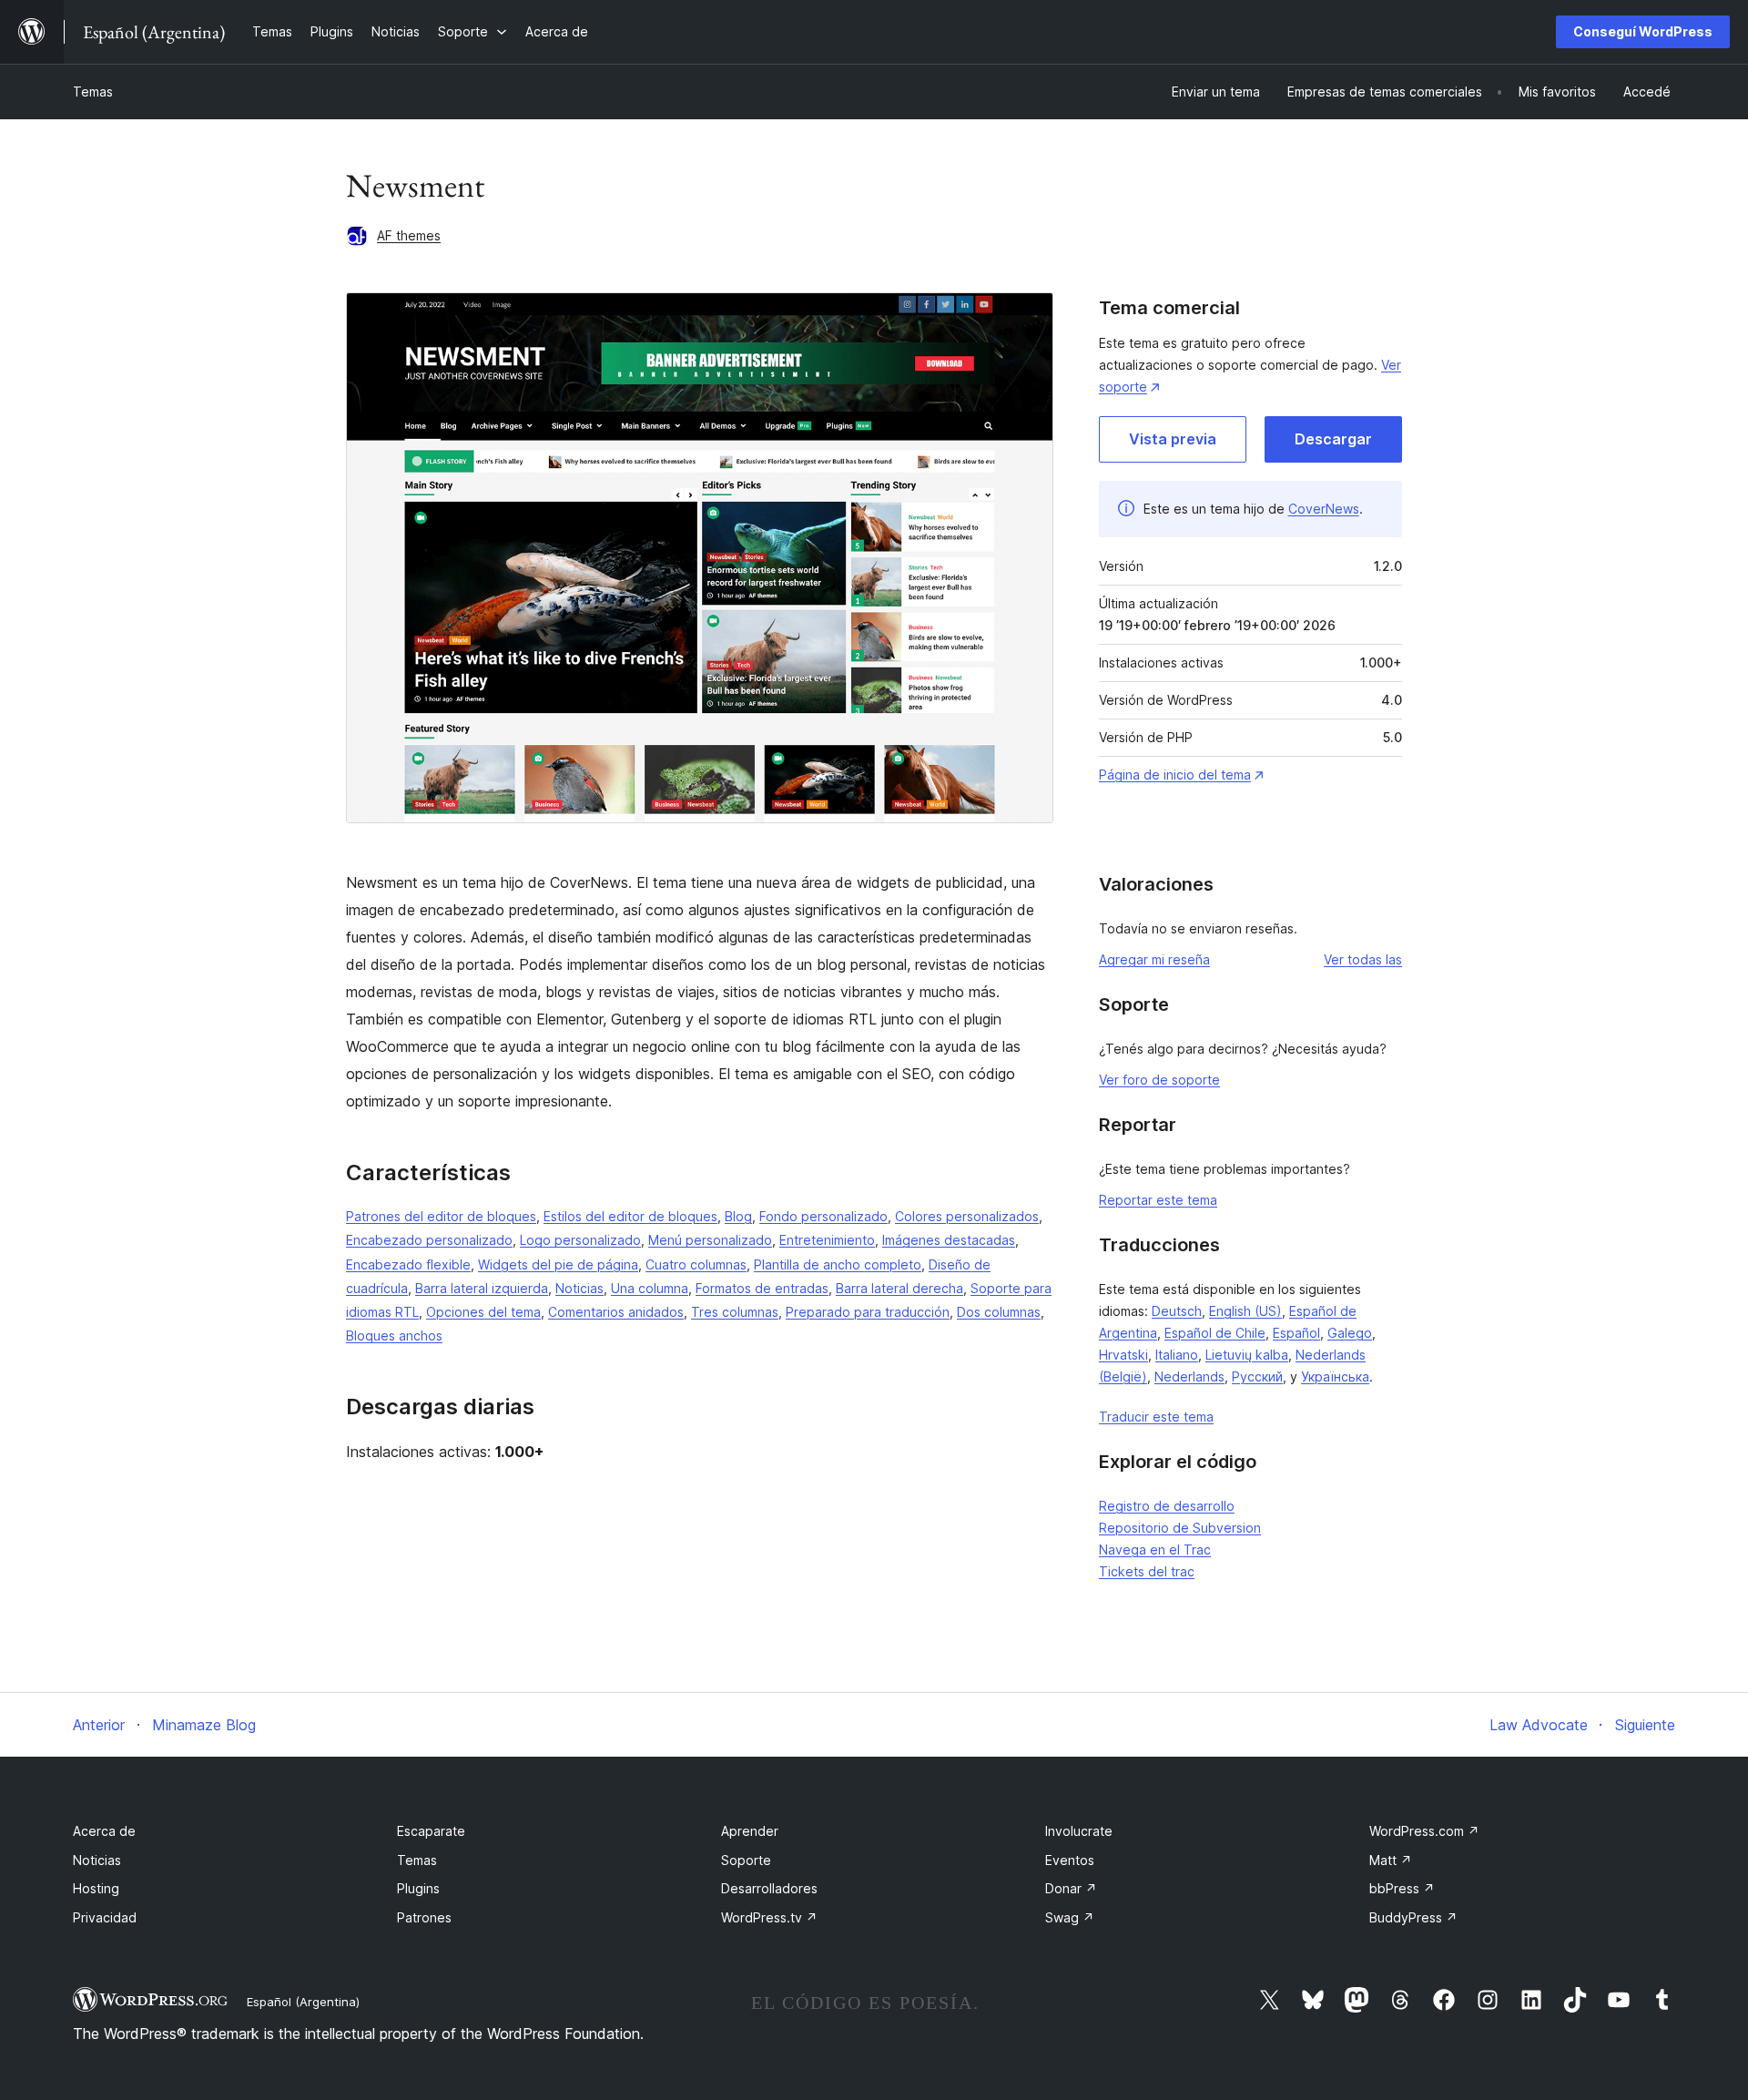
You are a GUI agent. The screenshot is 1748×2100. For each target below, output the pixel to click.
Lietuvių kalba (1247, 1355)
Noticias (579, 1288)
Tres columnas (735, 1312)
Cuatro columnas (696, 1264)
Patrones (424, 1917)
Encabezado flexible (408, 1264)
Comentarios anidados (616, 1312)
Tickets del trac (1147, 1571)
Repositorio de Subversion (1180, 1528)
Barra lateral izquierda (482, 1288)
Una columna (650, 1288)
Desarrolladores (769, 1888)
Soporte (746, 1860)
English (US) (1245, 1311)
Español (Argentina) (303, 2002)
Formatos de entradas (762, 1288)
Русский (1257, 1376)
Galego (1350, 1333)
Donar (1071, 1888)
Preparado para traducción (868, 1312)
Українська (1335, 1376)
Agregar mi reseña (1154, 959)
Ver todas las (1363, 959)
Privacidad (105, 1917)
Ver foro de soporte (1159, 1080)
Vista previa (1173, 439)
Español (1296, 1333)
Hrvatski (1123, 1355)
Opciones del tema (483, 1312)
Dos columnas (999, 1312)
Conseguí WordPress (1643, 31)
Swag (1070, 1917)
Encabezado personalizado (429, 1240)
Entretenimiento (827, 1240)
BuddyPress (1413, 1917)
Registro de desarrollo (1167, 1506)
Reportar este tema (1158, 1200)
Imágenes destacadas (949, 1240)
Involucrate (1079, 1831)
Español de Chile (1215, 1333)
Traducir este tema (1156, 1417)
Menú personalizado (710, 1240)
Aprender (750, 1831)
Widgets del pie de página (558, 1264)
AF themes (409, 235)
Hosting (96, 1888)
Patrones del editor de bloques (441, 1216)
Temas (93, 92)
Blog (738, 1216)
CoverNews (1324, 509)
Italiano (1177, 1355)
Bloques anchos (394, 1335)
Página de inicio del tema (1175, 775)
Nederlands (1189, 1376)
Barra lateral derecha (899, 1288)
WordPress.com (1424, 1831)
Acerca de (104, 1831)
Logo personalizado (580, 1240)
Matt (1391, 1860)
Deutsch (1177, 1311)
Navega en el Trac (1155, 1550)
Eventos (1070, 1860)
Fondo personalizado (823, 1216)
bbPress (1402, 1888)
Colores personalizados (967, 1216)
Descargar (1333, 439)
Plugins (418, 1888)
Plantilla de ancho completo (838, 1264)
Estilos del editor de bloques (630, 1216)
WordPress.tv (769, 1917)
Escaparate (431, 1831)
